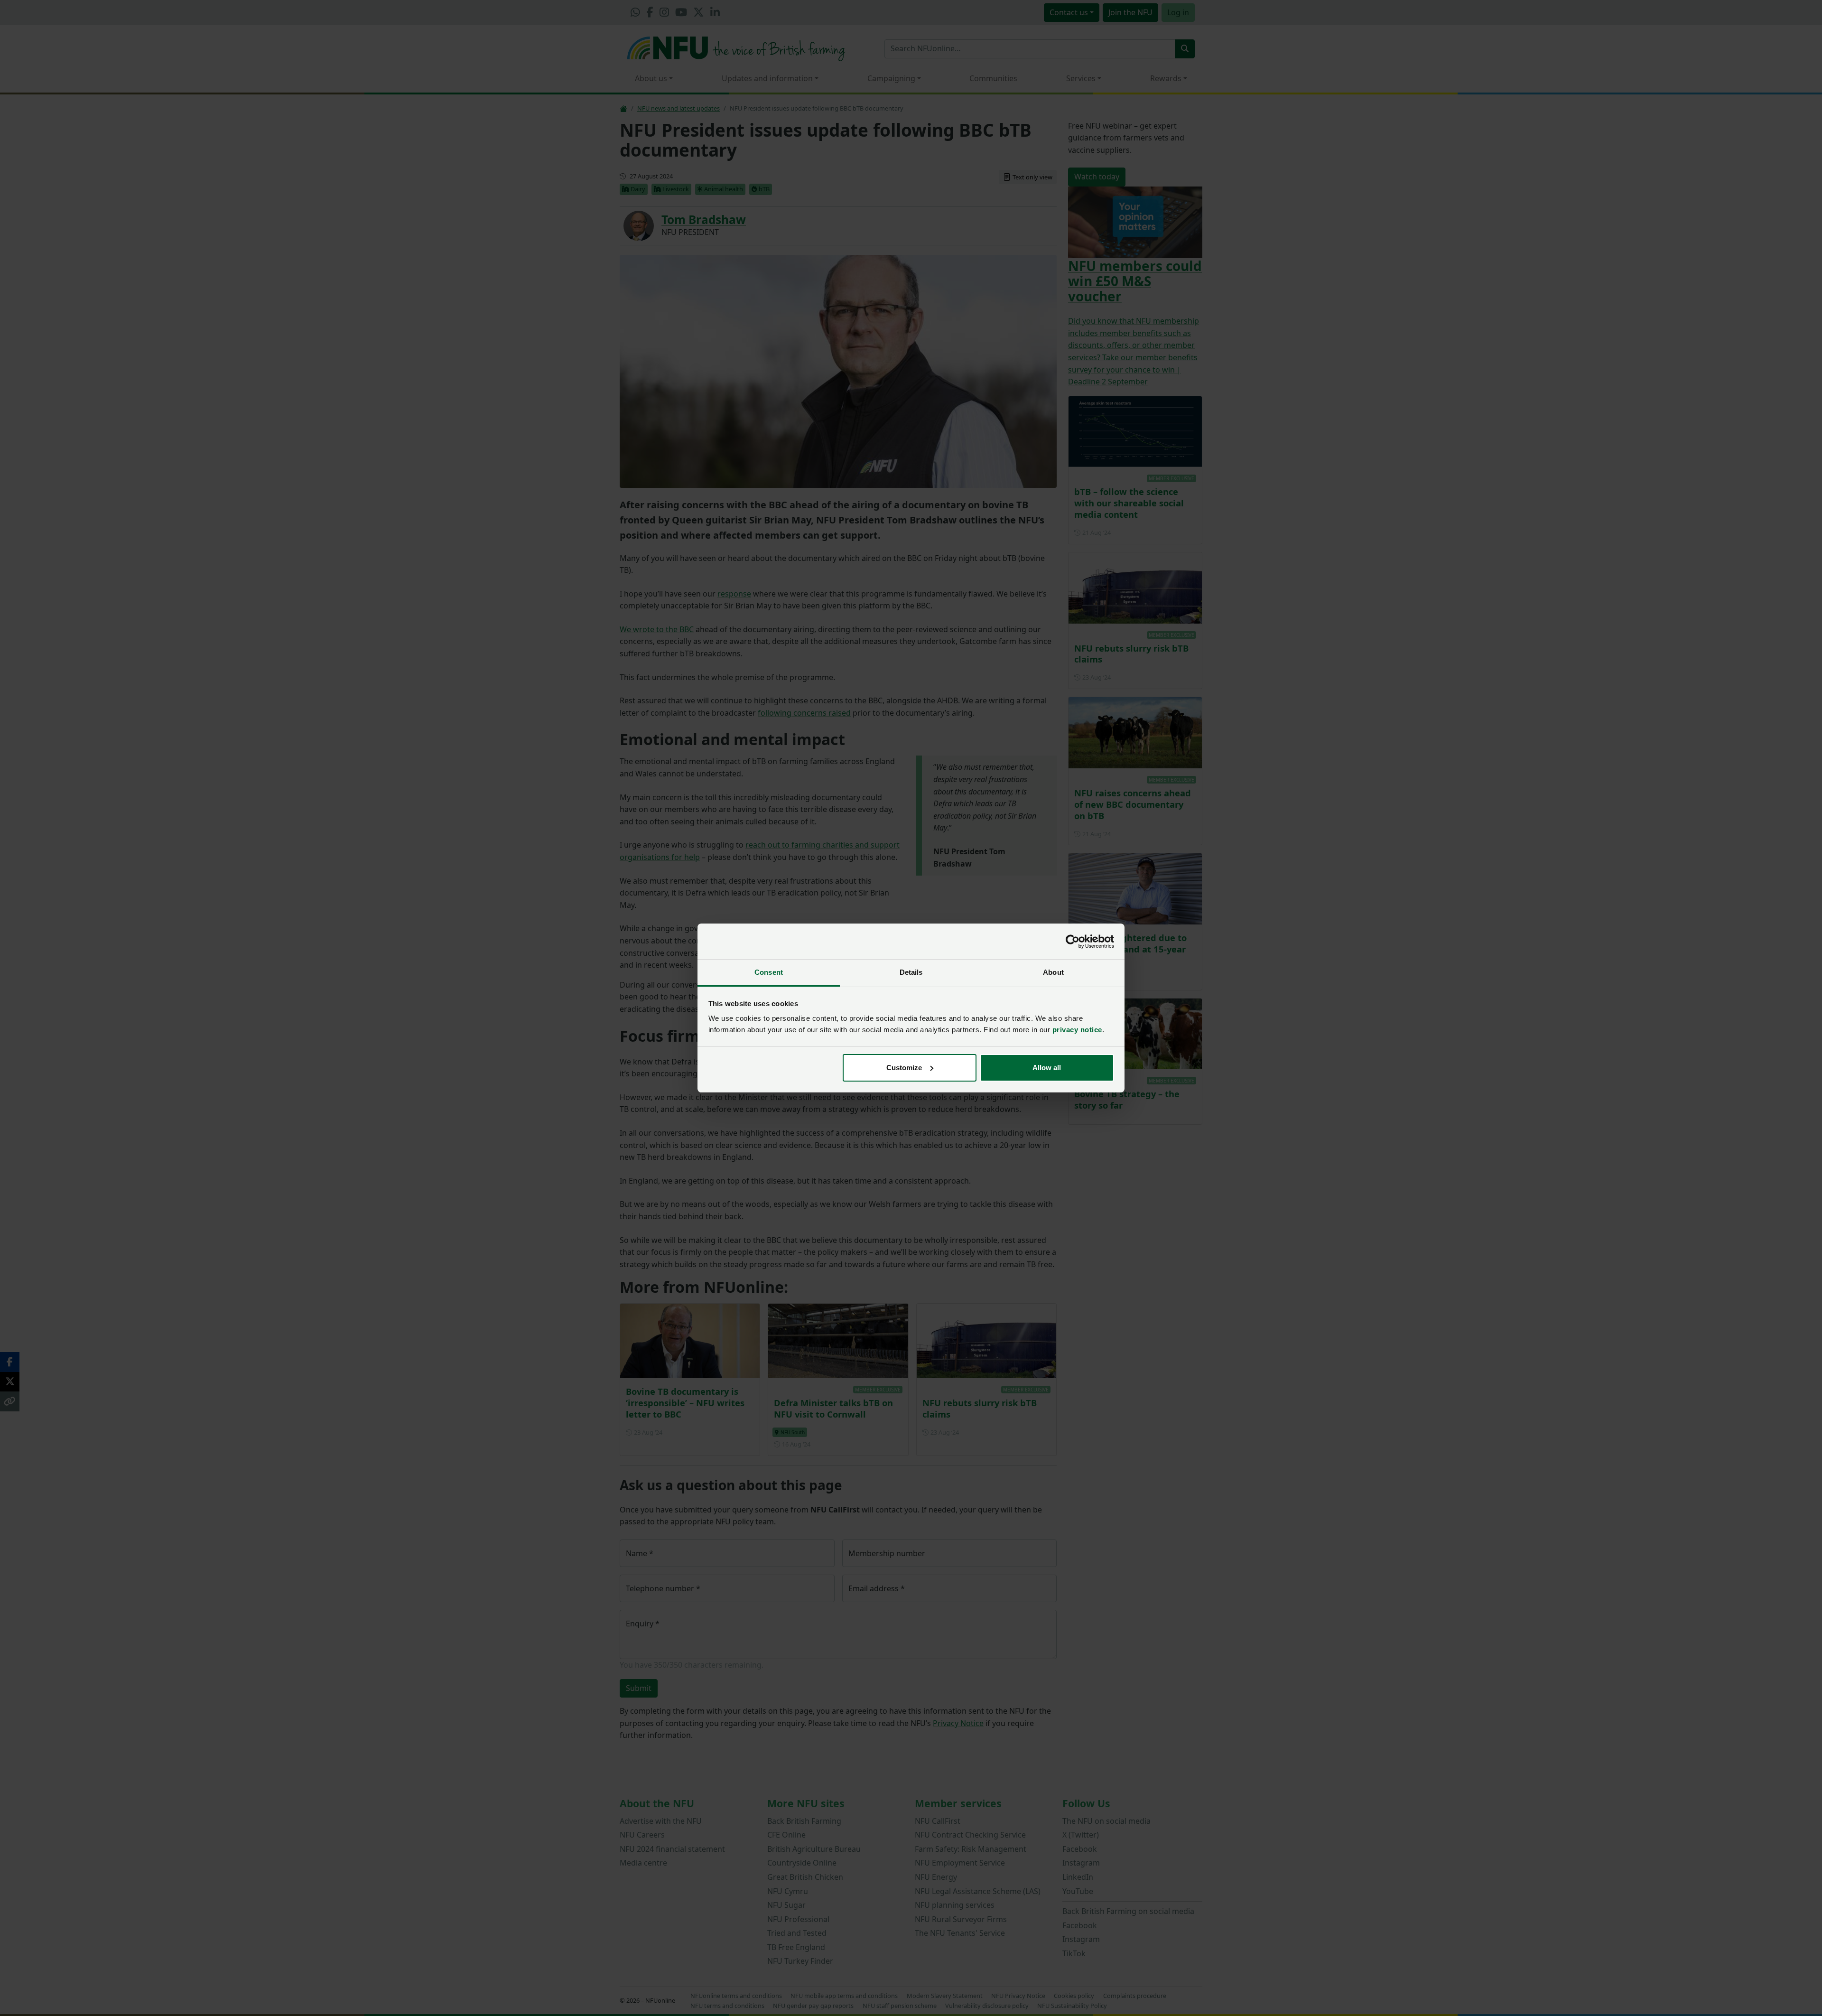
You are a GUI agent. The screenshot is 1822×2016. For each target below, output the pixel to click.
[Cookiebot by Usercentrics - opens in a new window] (1073, 942)
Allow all (1047, 1068)
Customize (904, 1068)
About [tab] (1053, 972)
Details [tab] (911, 972)
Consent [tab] (769, 972)
